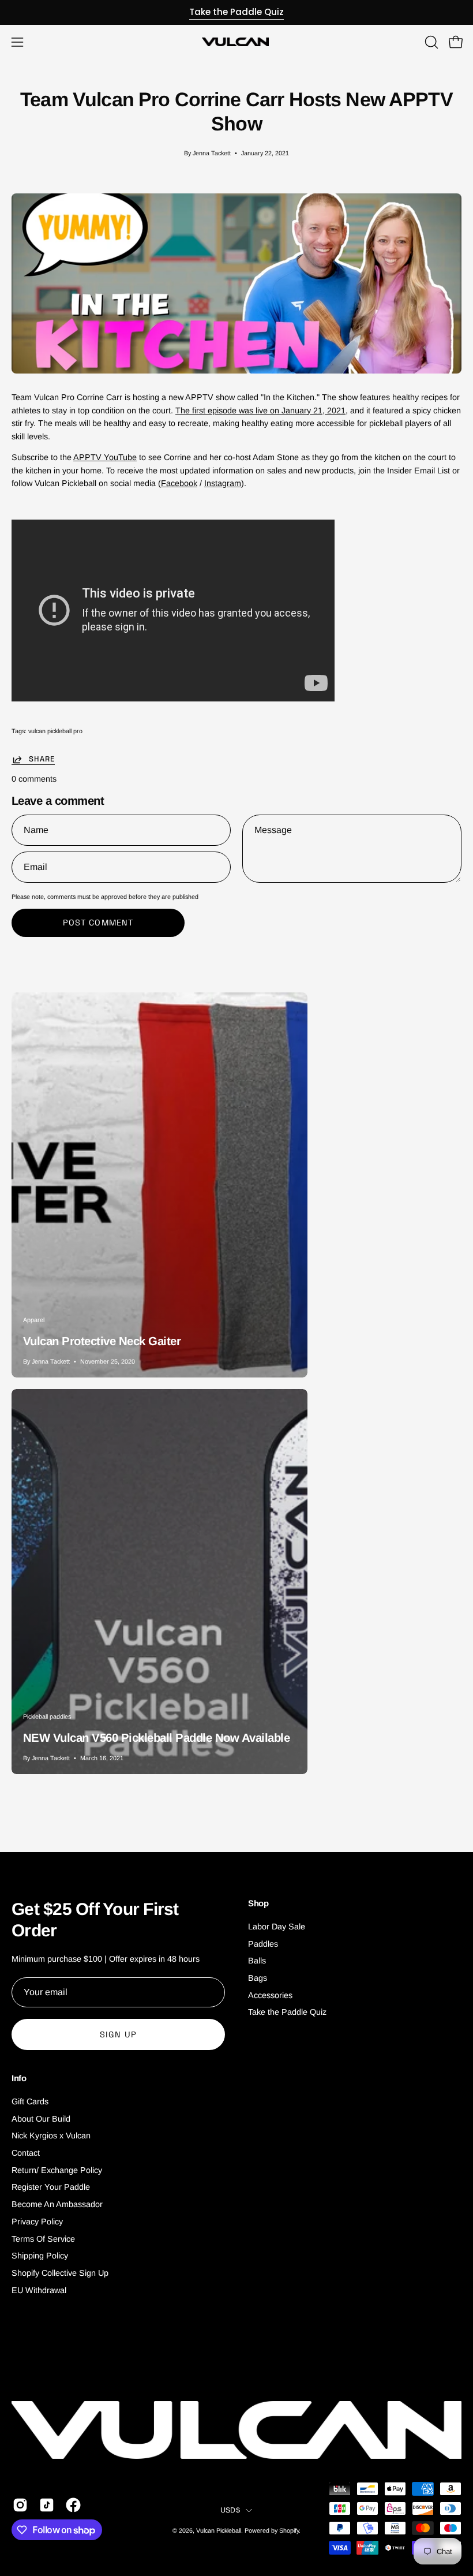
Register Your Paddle (51, 2187)
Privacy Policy (37, 2222)
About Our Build (41, 2119)
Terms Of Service (43, 2239)
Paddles (263, 1944)
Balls (257, 1961)
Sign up (118, 2034)
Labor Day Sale (277, 1927)
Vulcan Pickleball (219, 2530)
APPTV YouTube (105, 457)
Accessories (270, 1995)
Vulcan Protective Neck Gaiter (102, 1341)
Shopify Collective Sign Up (60, 2273)
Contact (26, 2153)
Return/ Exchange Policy (57, 2170)
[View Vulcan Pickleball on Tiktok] (47, 2505)
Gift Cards (30, 2101)
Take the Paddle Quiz (236, 12)
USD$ (230, 2510)
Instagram (223, 483)
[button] (430, 42)
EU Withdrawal (39, 2290)
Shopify (289, 2530)
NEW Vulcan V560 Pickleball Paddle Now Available (156, 1738)
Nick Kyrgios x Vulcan (51, 2136)
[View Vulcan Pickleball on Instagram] (20, 2505)
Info (19, 2078)
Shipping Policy (40, 2256)
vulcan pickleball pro (55, 731)
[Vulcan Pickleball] (236, 42)
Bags (258, 1978)
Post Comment (98, 923)
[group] (236, 12)
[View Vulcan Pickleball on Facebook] (73, 2505)
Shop (258, 1903)
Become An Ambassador (57, 2205)
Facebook (179, 483)
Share (42, 759)
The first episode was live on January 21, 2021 (260, 410)
